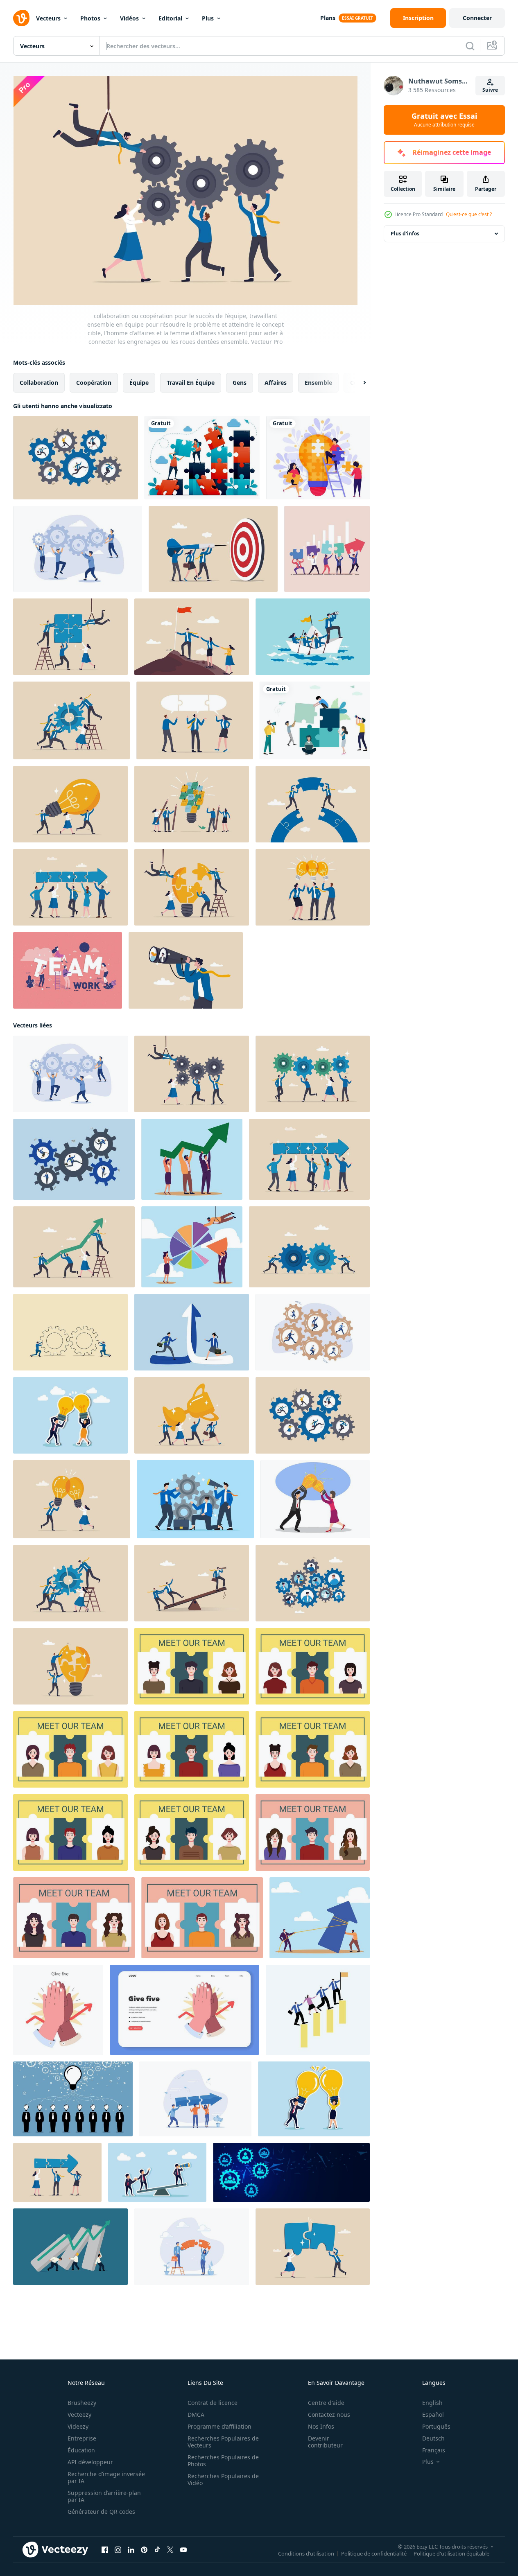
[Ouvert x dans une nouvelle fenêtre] (170, 2550)
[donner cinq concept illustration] (58, 2010)
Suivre (490, 90)
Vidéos (129, 18)
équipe (139, 383)
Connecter (477, 18)
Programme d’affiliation (219, 2426)
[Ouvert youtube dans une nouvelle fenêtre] (183, 2550)
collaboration (39, 383)
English (432, 2403)
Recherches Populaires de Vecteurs (223, 2442)
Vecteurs (48, 18)
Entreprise (82, 2438)
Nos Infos (321, 2426)
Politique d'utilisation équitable (451, 2553)
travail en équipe (191, 383)
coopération (94, 383)
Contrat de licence (213, 2403)
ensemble (318, 383)
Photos (90, 18)
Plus (208, 18)
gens (240, 383)
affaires (276, 383)
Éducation (81, 2450)
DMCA (196, 2415)
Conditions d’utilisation (306, 2553)
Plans (328, 18)
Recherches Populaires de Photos (223, 2461)
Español (433, 2415)
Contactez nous (329, 2415)
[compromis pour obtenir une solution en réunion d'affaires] (195, 720)
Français (434, 2450)
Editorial (170, 18)
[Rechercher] (470, 46)
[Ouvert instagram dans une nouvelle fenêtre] (118, 2550)
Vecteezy (79, 2415)
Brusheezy (82, 2403)
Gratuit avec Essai (444, 120)
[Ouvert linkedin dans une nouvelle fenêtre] (131, 2550)
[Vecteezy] (21, 18)
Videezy (78, 2426)
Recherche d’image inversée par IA (106, 2477)
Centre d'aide (326, 2403)
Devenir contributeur (325, 2442)
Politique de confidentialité (374, 2553)
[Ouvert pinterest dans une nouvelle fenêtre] (144, 2550)
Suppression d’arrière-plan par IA (104, 2496)
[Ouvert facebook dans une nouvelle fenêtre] (105, 2550)
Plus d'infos (405, 234)
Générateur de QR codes (101, 2512)
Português (436, 2426)
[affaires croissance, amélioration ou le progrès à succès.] (70, 2247)
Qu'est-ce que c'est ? (469, 214)
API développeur (90, 2462)
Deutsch (433, 2438)
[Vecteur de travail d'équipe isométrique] (68, 970)
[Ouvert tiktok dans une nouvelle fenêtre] (157, 2550)
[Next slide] (357, 383)
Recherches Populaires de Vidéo (223, 2479)
